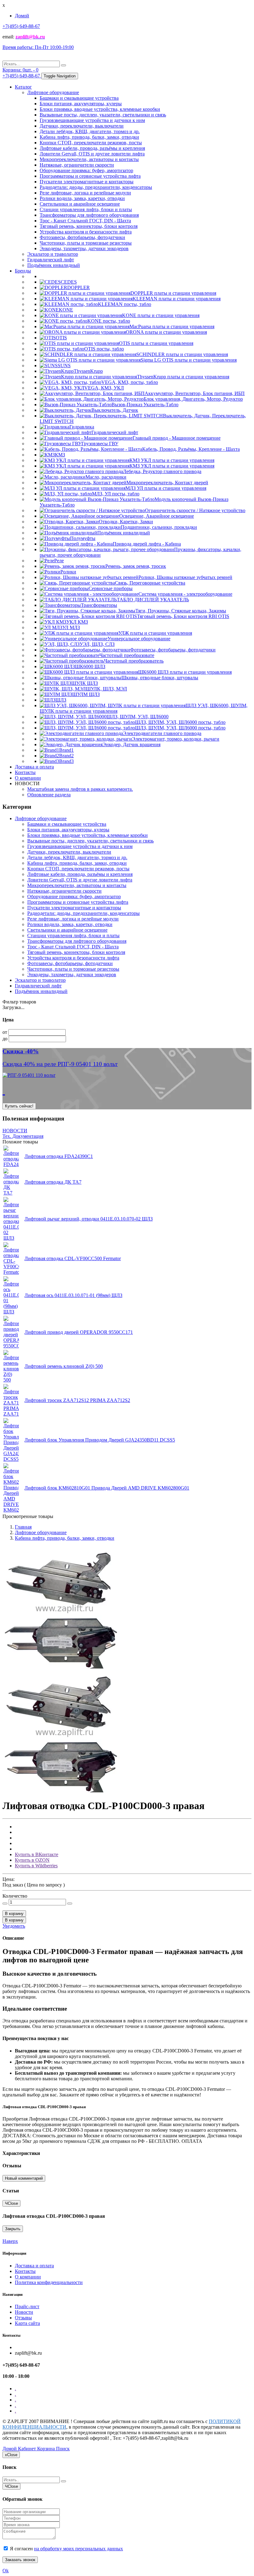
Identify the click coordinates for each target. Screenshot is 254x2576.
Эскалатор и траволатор (53, 254)
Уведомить (14, 1926)
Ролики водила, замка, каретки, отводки (82, 198)
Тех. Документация (23, 1136)
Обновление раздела (49, 795)
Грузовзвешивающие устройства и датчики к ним (92, 120)
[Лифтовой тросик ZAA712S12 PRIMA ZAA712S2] (11, 1414)
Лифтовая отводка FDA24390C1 (59, 1156)
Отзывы (23, 2318)
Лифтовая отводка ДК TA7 (53, 1182)
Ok (6, 2571)
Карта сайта (27, 2323)
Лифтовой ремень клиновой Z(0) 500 (64, 1366)
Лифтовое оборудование (53, 92)
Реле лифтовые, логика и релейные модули (85, 193)
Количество (15, 1896)
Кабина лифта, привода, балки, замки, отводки (89, 137)
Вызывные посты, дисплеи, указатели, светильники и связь (103, 115)
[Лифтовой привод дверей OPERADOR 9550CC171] (11, 1346)
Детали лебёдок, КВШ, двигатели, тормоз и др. (90, 131)
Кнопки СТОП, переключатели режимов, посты (91, 143)
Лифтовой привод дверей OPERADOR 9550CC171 (79, 1332)
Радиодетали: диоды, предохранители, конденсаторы (96, 187)
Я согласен (66, 2549)
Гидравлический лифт (51, 260)
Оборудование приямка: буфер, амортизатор (86, 170)
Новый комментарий (24, 2178)
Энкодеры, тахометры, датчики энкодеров (84, 248)
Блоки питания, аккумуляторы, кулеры (81, 104)
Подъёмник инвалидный (54, 265)
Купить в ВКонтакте (37, 1854)
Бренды (23, 271)
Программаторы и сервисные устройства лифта (90, 176)
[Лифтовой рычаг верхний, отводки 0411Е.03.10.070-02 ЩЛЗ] (11, 1238)
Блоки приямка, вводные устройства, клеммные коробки (100, 109)
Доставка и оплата (34, 767)
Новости (24, 2312)
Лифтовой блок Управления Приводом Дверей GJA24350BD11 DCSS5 (100, 1440)
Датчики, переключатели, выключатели (82, 126)
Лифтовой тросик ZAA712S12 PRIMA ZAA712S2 (77, 1400)
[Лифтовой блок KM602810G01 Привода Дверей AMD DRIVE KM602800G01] (11, 1510)
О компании (28, 778)
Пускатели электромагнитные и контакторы (87, 182)
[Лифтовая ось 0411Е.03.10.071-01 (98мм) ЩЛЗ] (11, 1312)
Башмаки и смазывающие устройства (79, 98)
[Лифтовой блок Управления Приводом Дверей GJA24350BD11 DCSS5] (11, 1459)
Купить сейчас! (19, 1106)
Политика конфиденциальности (49, 2282)
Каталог (23, 87)
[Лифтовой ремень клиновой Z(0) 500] (11, 1380)
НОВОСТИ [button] (27, 783)
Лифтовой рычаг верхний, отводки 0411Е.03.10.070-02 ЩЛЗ (89, 1219)
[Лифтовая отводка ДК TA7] (11, 1193)
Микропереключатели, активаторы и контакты (89, 159)
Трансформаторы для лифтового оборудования (89, 215)
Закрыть (13, 2229)
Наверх (10, 2241)
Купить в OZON (32, 1860)
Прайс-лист (27, 2306)
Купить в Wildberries (36, 1866)
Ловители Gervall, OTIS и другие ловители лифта (92, 154)
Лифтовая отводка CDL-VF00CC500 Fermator (73, 1258)
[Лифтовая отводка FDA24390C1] (11, 1164)
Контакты (25, 772)
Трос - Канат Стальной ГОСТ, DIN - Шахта (85, 221)
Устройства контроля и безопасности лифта (86, 232)
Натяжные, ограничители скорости (77, 165)
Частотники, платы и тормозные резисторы (86, 243)
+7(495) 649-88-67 (21, 26)
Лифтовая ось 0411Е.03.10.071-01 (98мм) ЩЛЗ (73, 1295)
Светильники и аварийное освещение (80, 204)
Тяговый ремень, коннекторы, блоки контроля (89, 226)
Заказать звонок (20, 2560)
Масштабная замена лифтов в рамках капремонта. (80, 789)
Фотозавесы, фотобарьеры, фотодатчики (82, 237)
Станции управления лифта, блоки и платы (86, 209)
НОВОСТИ (15, 1131)
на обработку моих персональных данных (79, 2549)
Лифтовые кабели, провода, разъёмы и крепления (92, 148)
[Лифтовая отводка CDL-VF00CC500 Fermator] (11, 1272)
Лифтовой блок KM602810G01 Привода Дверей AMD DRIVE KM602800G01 (107, 1488)
